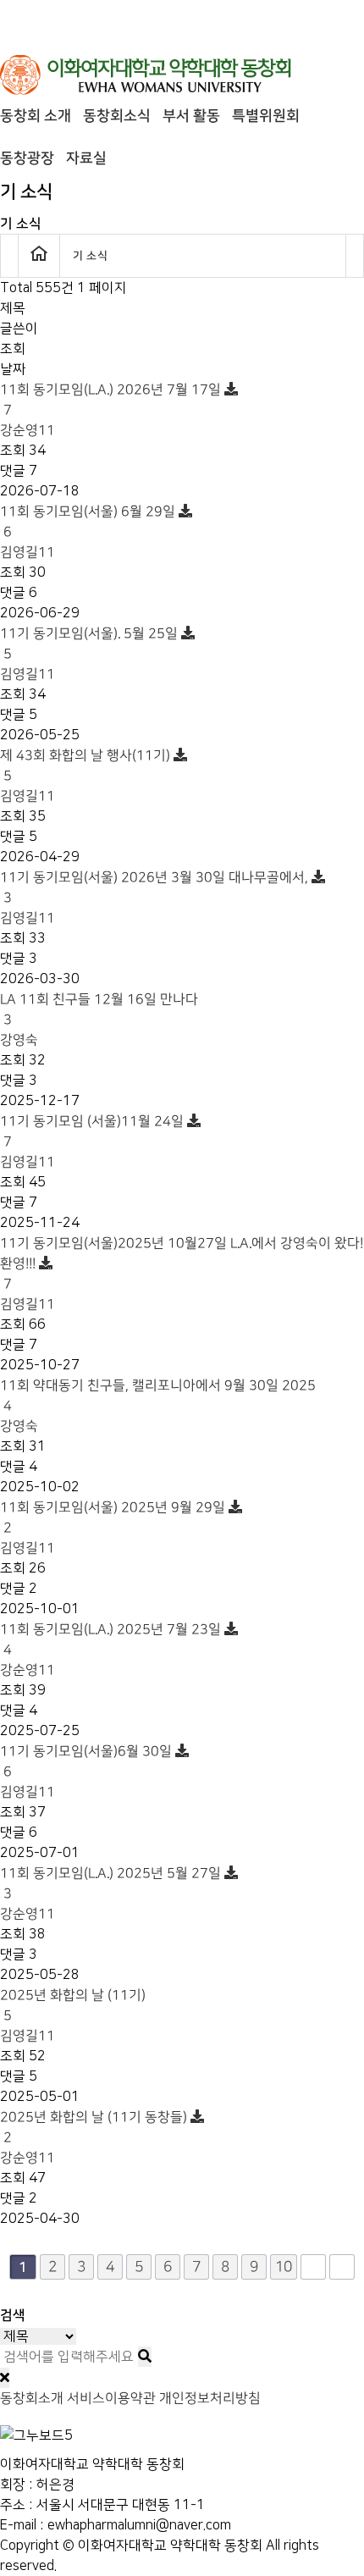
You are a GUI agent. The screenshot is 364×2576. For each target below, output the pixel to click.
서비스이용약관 (111, 2398)
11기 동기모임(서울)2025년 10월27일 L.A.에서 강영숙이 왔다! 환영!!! (182, 1263)
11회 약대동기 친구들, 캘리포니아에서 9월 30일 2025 (158, 1396)
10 (284, 2266)
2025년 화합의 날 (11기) (73, 2005)
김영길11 (28, 552)
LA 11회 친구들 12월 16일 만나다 (99, 1009)
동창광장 (27, 158)
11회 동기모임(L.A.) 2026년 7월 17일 (112, 400)
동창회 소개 (36, 116)
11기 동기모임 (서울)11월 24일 (94, 1131)
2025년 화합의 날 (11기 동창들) (95, 2127)
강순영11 (28, 430)
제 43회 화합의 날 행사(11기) (87, 766)
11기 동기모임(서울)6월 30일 (88, 1761)
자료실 (86, 158)
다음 (313, 2267)
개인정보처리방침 (210, 2398)
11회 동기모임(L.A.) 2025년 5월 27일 (112, 1883)
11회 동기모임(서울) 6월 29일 (89, 522)
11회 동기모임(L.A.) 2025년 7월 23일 (112, 1639)
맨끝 (342, 2267)
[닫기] (5, 2378)
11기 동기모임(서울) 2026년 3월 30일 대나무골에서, (156, 887)
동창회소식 (117, 116)
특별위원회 (266, 116)
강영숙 (19, 1040)
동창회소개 (32, 2398)
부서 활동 (191, 116)
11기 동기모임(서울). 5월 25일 (91, 644)
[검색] (145, 2357)
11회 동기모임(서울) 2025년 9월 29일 (114, 1517)
